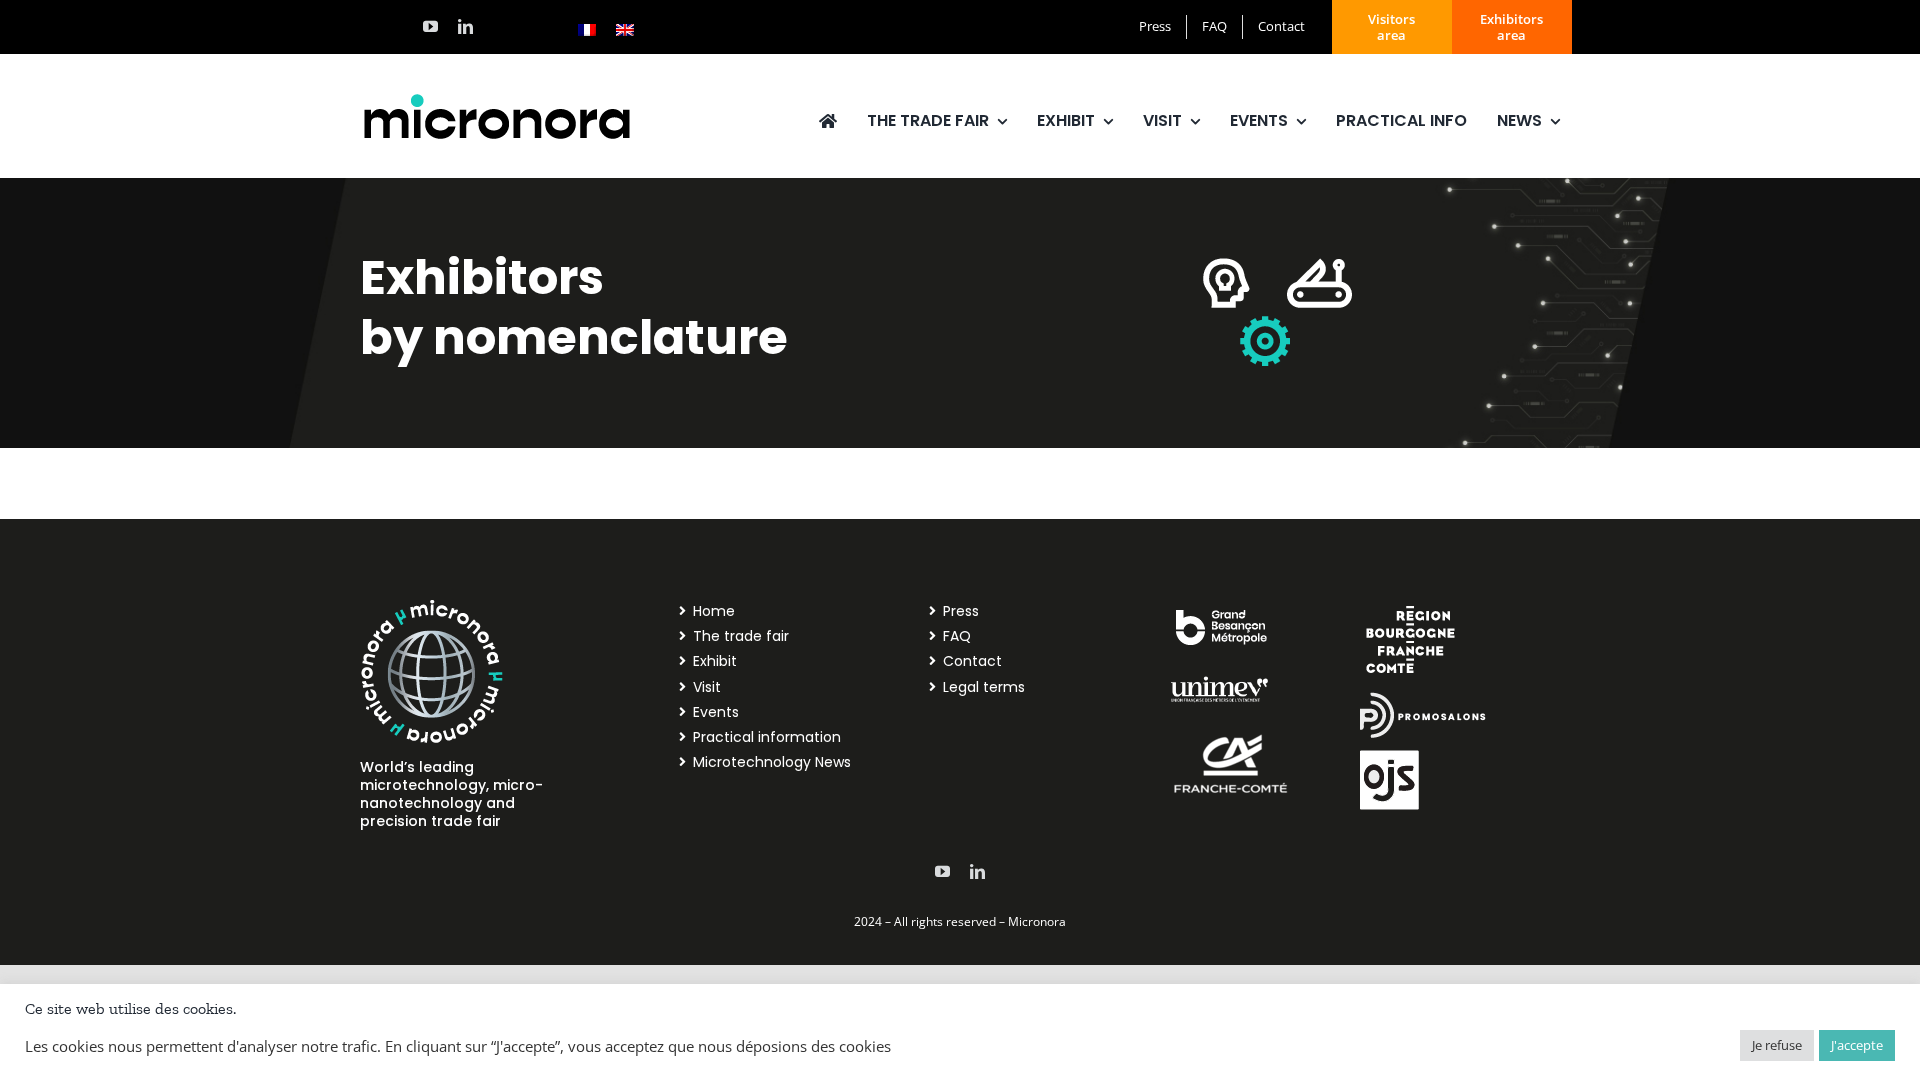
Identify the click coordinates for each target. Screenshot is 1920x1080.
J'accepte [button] (1857, 1045)
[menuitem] (587, 29)
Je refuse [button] (1777, 1045)
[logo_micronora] (497, 97)
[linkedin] (465, 26)
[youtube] (430, 26)
